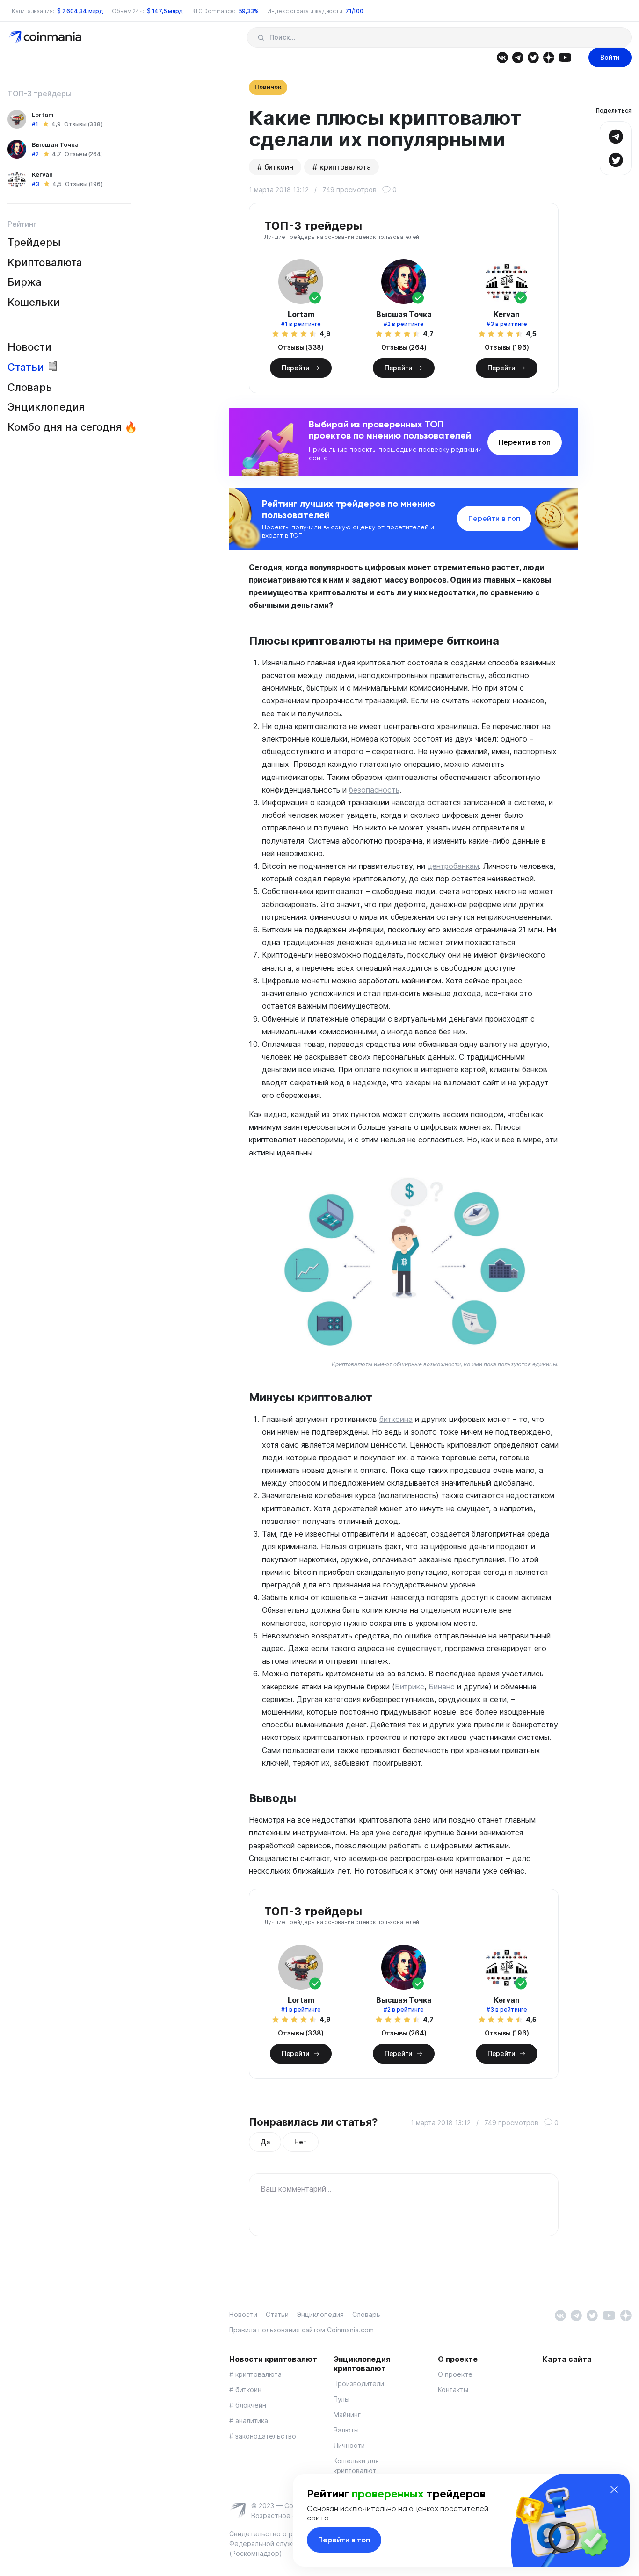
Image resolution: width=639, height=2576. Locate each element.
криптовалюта (345, 167)
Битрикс (410, 1687)
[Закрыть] (614, 2489)
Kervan (42, 174)
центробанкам (453, 866)
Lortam (43, 115)
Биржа (25, 282)
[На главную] (46, 37)
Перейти (296, 368)
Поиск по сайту (261, 37)
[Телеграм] (518, 57)
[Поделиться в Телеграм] (616, 135)
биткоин (279, 167)
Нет (300, 2142)
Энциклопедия (46, 407)
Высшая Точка (55, 144)
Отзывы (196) (84, 184)
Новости (29, 347)
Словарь (30, 387)
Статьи (26, 367)
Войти (610, 57)
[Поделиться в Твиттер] (616, 159)
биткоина (396, 1419)
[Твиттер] (533, 57)
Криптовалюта (45, 262)
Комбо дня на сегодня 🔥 (72, 427)
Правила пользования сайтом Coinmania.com (301, 2330)
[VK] (502, 57)
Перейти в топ (525, 442)
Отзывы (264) (84, 154)
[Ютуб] (565, 57)
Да (265, 2142)
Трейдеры (34, 242)
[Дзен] (548, 57)
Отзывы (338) (83, 124)
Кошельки (34, 302)
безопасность (374, 790)
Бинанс (442, 1687)
